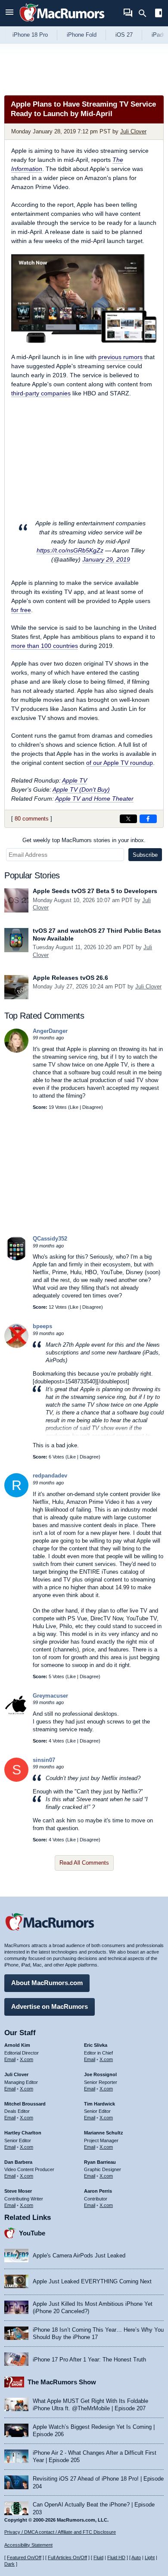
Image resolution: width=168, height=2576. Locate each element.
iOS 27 (124, 35)
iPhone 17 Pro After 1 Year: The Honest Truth (89, 2360)
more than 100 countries (45, 646)
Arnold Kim (17, 2045)
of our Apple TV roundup (120, 763)
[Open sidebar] (159, 14)
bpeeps (42, 1326)
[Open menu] (9, 13)
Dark (9, 2564)
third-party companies (41, 393)
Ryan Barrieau (100, 2162)
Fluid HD (116, 2557)
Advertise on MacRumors (50, 2006)
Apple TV (75, 780)
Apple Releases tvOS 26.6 (70, 978)
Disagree (92, 1107)
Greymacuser (50, 1696)
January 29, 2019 (106, 559)
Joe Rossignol (100, 2074)
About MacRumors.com (47, 1983)
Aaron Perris (98, 2191)
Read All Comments (84, 1863)
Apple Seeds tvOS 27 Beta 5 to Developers (95, 891)
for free (21, 610)
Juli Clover (133, 131)
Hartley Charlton (23, 2133)
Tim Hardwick (100, 2104)
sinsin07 (44, 1760)
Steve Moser (18, 2191)
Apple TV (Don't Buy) (81, 789)
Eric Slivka (96, 2045)
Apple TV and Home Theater (94, 799)
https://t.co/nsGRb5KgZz (70, 550)
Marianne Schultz (104, 2133)
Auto (136, 2557)
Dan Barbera (18, 2162)
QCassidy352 (50, 1239)
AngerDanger (50, 1031)
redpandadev (50, 1476)
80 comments (32, 819)
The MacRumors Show (62, 2382)
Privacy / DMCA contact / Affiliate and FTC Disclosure (60, 2532)
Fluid (98, 2557)
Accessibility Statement (28, 2545)
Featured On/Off (24, 2557)
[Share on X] (128, 819)
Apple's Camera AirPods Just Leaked (79, 2256)
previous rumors (120, 357)
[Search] (145, 13)
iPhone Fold (82, 35)
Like (74, 1107)
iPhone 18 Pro (30, 35)
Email (10, 2059)
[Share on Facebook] (148, 819)
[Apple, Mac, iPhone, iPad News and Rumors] (62, 23)
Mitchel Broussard (25, 2104)
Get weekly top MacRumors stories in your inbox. (84, 840)
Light (150, 2557)
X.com (26, 2059)
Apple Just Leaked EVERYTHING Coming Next (92, 2281)
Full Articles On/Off (67, 2557)
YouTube (32, 2233)
